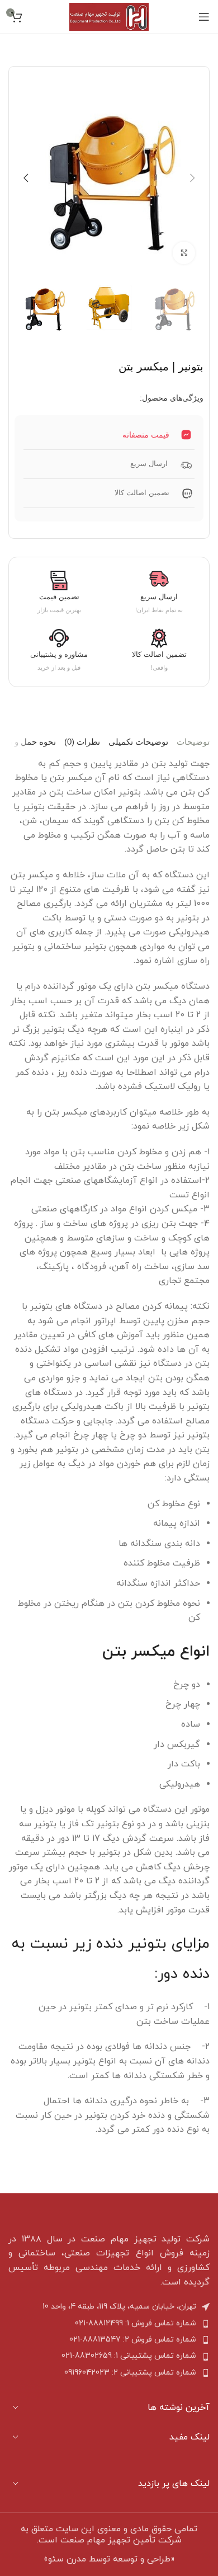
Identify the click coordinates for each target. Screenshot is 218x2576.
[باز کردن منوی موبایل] (204, 17)
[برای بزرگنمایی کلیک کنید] (184, 253)
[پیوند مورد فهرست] (109, 2324)
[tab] (193, 742)
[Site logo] (109, 16)
